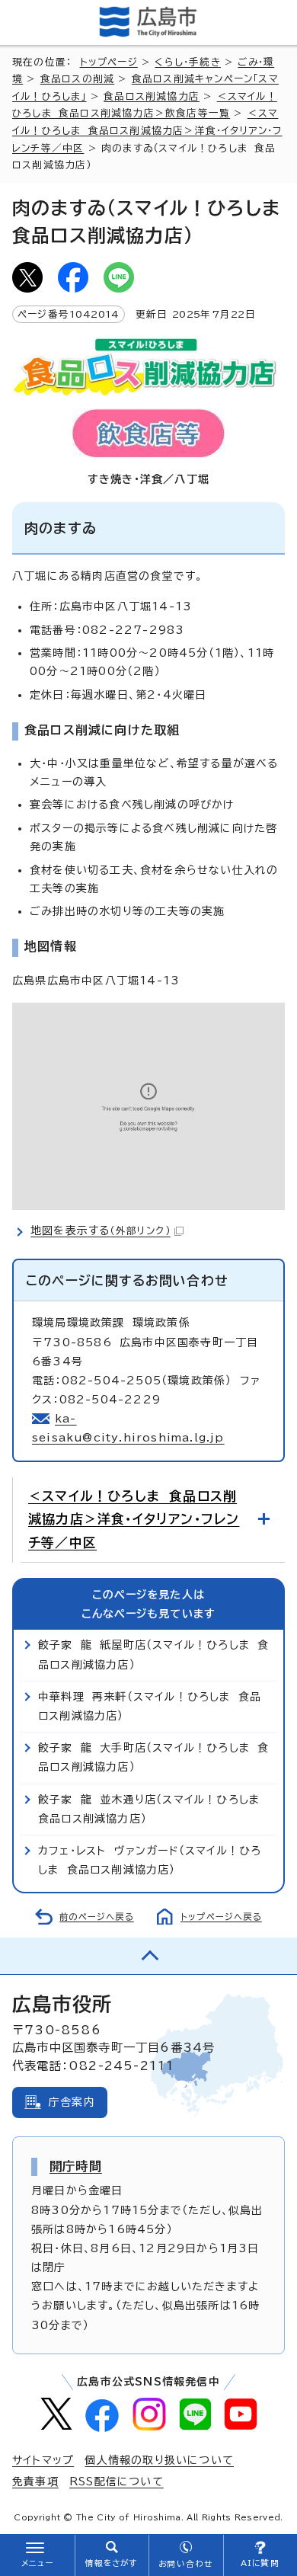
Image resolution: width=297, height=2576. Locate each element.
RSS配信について (117, 2482)
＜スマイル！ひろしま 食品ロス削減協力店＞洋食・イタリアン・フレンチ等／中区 (147, 130)
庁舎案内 (72, 2102)
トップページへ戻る (221, 1917)
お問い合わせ (185, 2564)
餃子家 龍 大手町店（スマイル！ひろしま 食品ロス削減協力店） (153, 1757)
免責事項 (35, 2482)
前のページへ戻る (97, 1917)
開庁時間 (76, 2166)
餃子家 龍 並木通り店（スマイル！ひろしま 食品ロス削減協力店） (153, 1809)
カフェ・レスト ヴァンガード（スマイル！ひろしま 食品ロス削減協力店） (150, 1860)
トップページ (109, 62)
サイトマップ (43, 2460)
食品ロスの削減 (77, 79)
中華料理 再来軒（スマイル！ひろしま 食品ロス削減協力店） (150, 1706)
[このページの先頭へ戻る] (148, 1956)
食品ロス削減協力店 (152, 96)
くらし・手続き (187, 62)
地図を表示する (101, 1230)
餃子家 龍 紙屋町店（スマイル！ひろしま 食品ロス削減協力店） (153, 1654)
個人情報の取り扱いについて (159, 2460)
